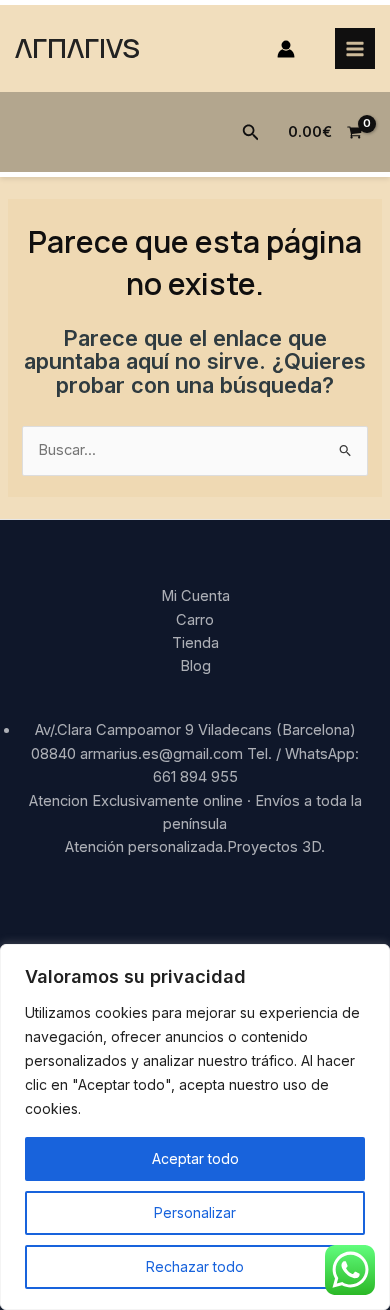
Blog (195, 666)
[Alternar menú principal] (355, 48)
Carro (195, 620)
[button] (251, 132)
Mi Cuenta (195, 596)
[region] (195, 1127)
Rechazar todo (195, 1266)
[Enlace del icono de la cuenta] (286, 49)
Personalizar (195, 1212)
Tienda (195, 643)
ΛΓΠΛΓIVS (77, 47)
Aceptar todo (195, 1158)
